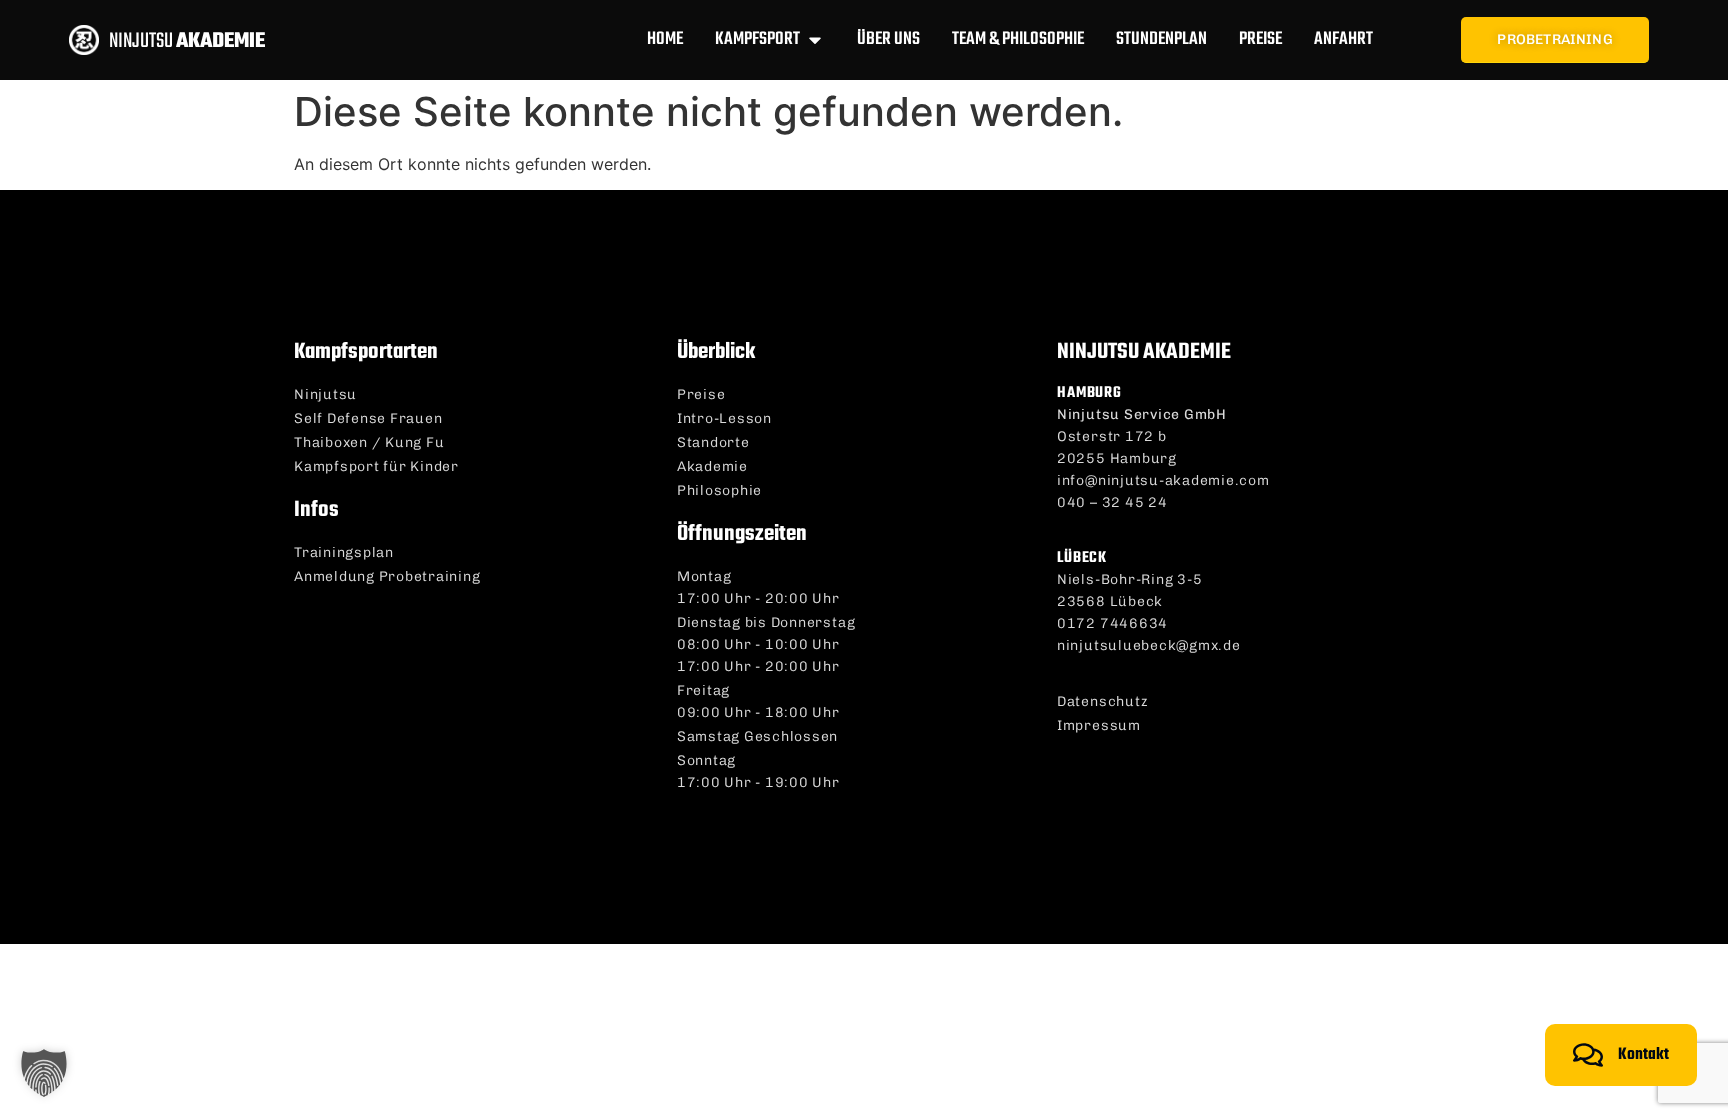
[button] (44, 1073)
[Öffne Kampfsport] (815, 40)
